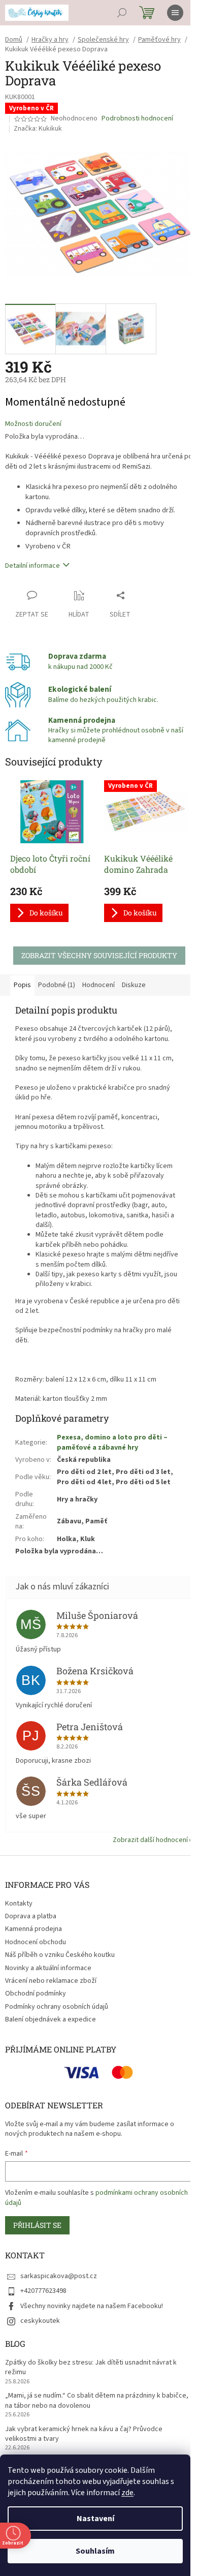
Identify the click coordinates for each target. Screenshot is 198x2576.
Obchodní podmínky (36, 1994)
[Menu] (175, 13)
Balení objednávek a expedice (51, 2019)
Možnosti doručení (33, 424)
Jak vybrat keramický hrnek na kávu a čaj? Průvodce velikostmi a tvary (84, 2434)
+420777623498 (43, 2291)
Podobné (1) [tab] (57, 985)
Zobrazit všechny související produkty (99, 955)
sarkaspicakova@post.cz (59, 2276)
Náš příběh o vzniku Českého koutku (60, 1955)
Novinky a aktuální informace (48, 1968)
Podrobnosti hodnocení (137, 119)
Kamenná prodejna (34, 1929)
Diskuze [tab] (134, 985)
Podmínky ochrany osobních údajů (57, 2007)
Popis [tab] (22, 985)
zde (127, 2493)
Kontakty (19, 1904)
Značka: (38, 129)
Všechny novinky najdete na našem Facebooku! (92, 2306)
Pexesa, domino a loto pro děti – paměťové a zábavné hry (112, 1442)
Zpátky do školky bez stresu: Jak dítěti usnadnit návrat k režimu (91, 2368)
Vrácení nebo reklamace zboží (51, 1981)
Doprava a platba (31, 1916)
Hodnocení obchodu (36, 1942)
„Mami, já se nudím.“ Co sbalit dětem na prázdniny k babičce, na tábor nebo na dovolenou (97, 2401)
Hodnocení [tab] (98, 985)
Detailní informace (32, 566)
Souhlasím (95, 2551)
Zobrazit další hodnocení (150, 1840)
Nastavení (95, 2519)
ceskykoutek (40, 2321)
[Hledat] (122, 13)
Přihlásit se (37, 2225)
